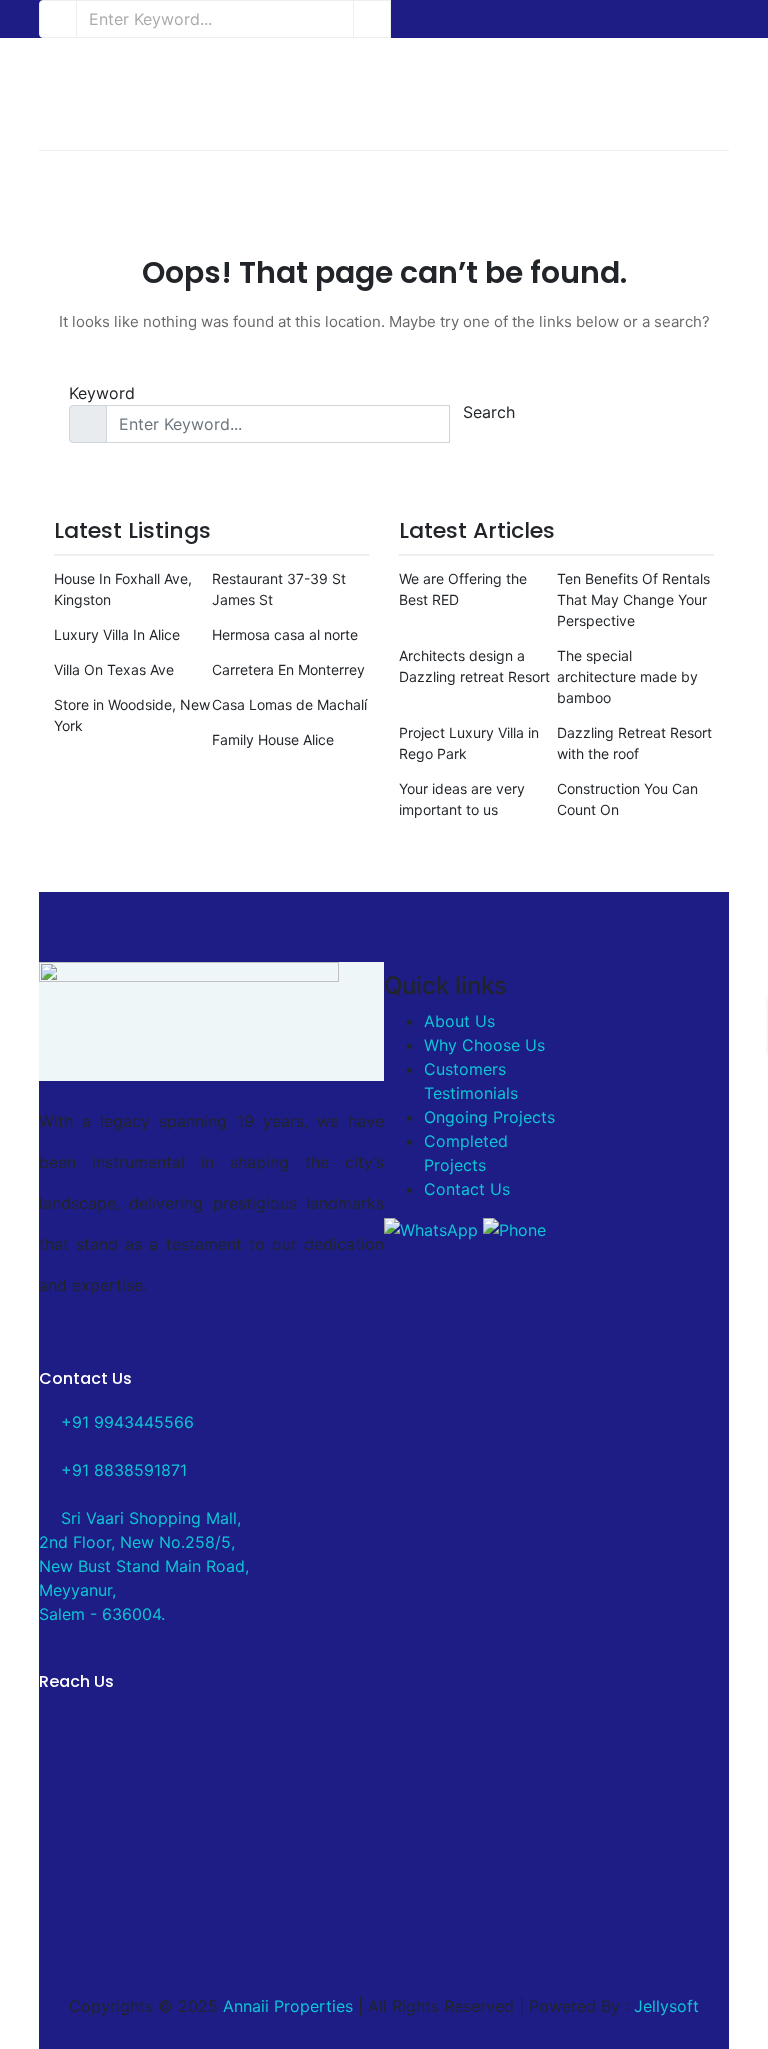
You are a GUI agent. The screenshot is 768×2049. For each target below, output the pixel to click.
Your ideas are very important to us (462, 799)
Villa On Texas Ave (114, 669)
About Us (459, 1021)
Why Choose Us (484, 1045)
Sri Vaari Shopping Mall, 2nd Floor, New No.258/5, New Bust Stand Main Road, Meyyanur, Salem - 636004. (144, 1566)
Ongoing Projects (489, 1117)
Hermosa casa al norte (285, 634)
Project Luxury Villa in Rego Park (469, 743)
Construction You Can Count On (627, 799)
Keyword (102, 393)
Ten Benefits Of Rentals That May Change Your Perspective (633, 599)
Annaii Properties (288, 2006)
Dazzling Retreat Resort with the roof (634, 743)
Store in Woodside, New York (132, 715)
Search (489, 412)
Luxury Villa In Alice (117, 634)
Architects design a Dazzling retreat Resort (474, 666)
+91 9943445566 (125, 1422)
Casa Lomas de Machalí (289, 704)
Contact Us (467, 1189)
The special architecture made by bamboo (627, 676)
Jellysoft (666, 2006)
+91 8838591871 (121, 1470)
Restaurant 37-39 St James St (279, 589)
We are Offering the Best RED (463, 589)
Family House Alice (273, 739)
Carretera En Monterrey (288, 669)
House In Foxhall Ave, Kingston (123, 589)
